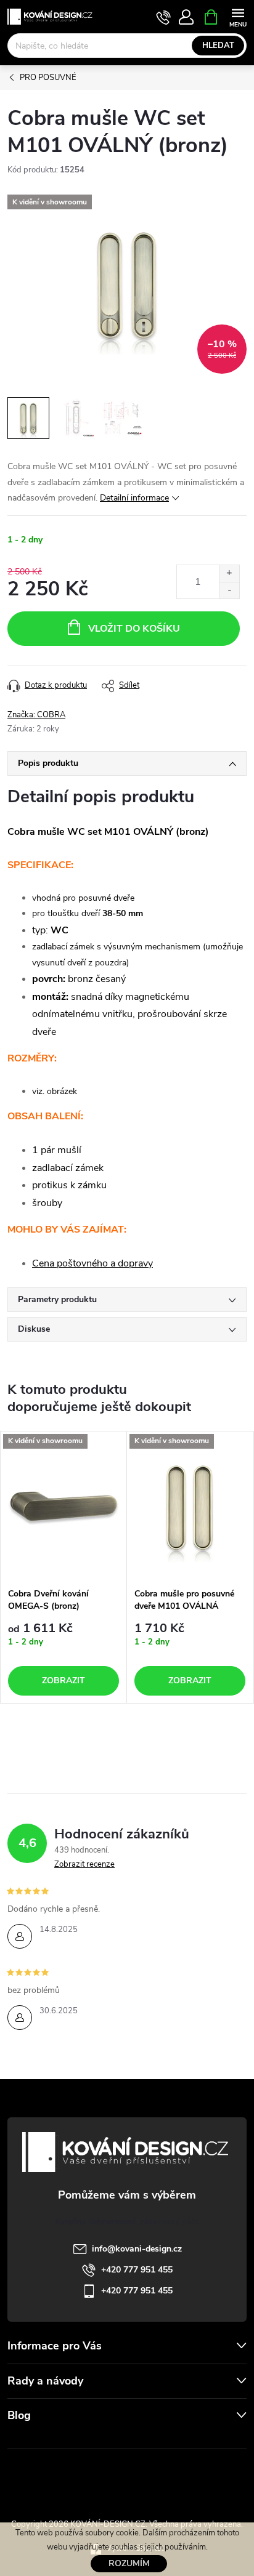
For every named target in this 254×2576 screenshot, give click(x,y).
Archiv (22, 2441)
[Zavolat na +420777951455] (164, 17)
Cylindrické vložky (162, 2477)
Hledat (218, 46)
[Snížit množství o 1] (229, 590)
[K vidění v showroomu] (63, 1507)
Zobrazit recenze (84, 1864)
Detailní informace (134, 498)
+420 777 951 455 (137, 2270)
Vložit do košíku (134, 629)
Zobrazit (63, 1680)
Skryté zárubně (87, 2477)
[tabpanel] (64, 1568)
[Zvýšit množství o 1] (229, 574)
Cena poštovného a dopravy (92, 1263)
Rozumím (129, 2563)
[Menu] (238, 16)
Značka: (36, 715)
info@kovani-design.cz (137, 2249)
